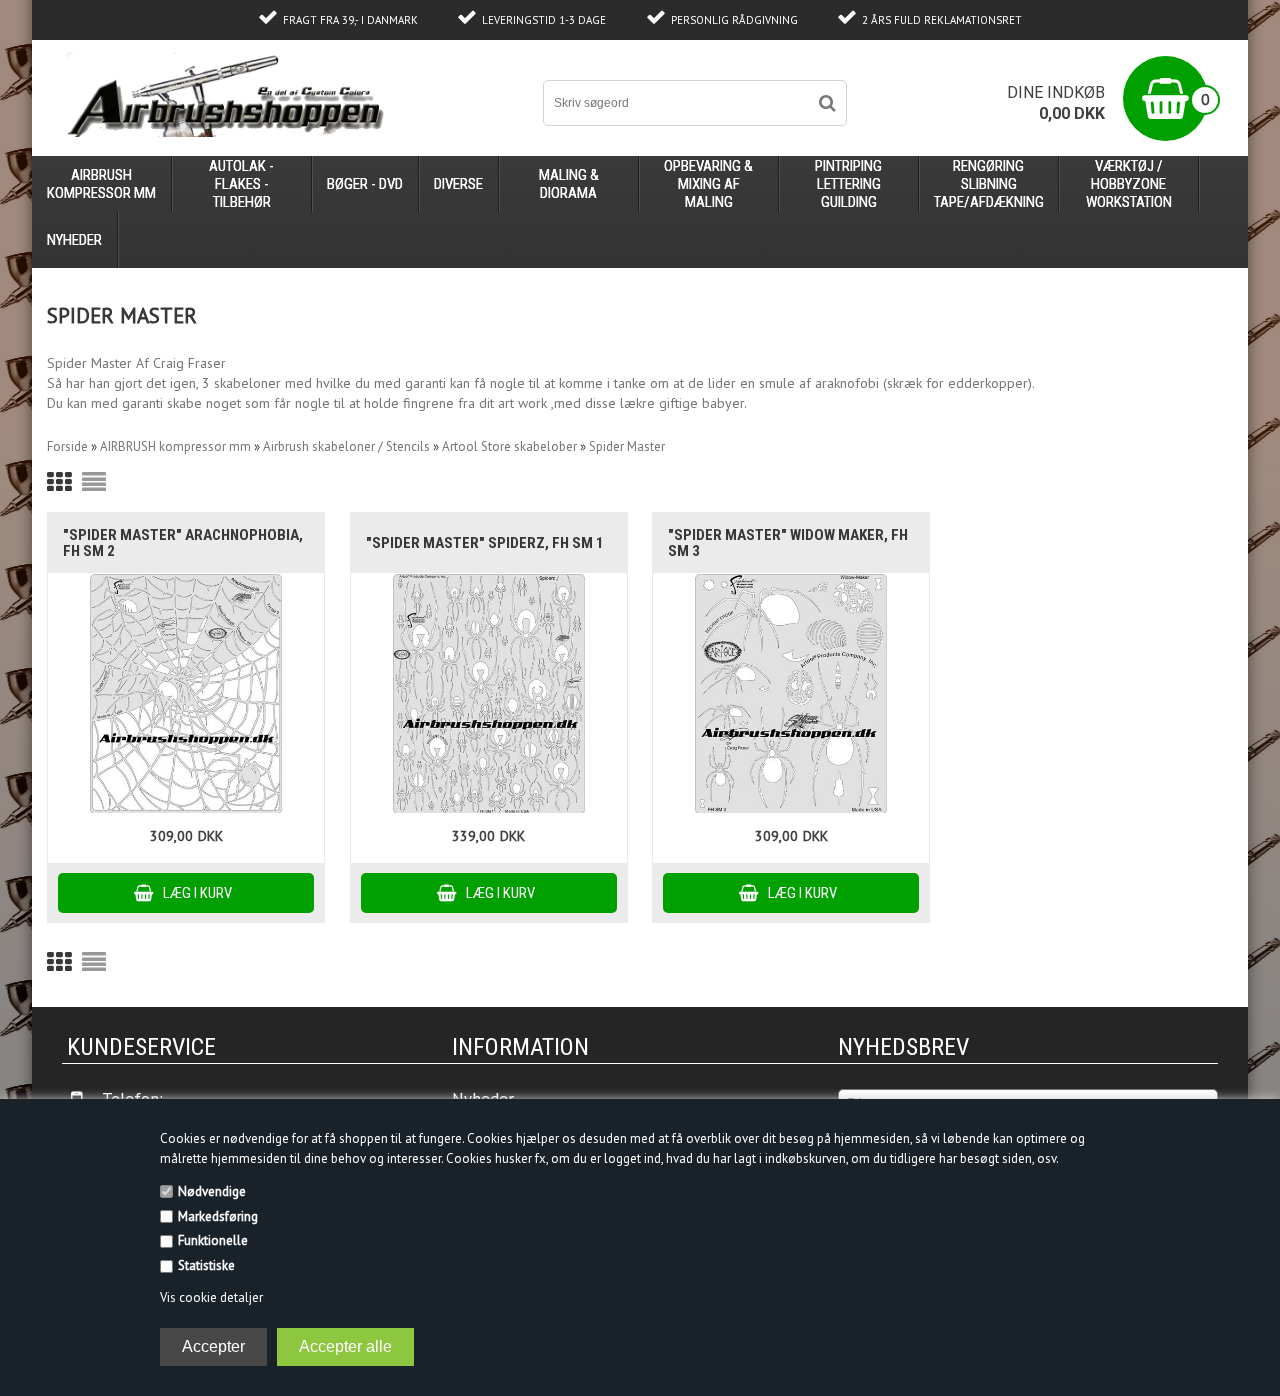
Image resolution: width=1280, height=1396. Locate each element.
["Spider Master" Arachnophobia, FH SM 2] (186, 693)
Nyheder (74, 240)
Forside (67, 446)
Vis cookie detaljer (211, 1297)
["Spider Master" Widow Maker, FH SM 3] (791, 693)
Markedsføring (218, 1216)
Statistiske (206, 1265)
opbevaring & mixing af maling (708, 184)
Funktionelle (213, 1240)
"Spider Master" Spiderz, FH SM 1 (485, 543)
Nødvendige (212, 1191)
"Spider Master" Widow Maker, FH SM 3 (788, 543)
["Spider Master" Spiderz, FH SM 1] (489, 693)
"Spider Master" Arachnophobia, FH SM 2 (183, 543)
